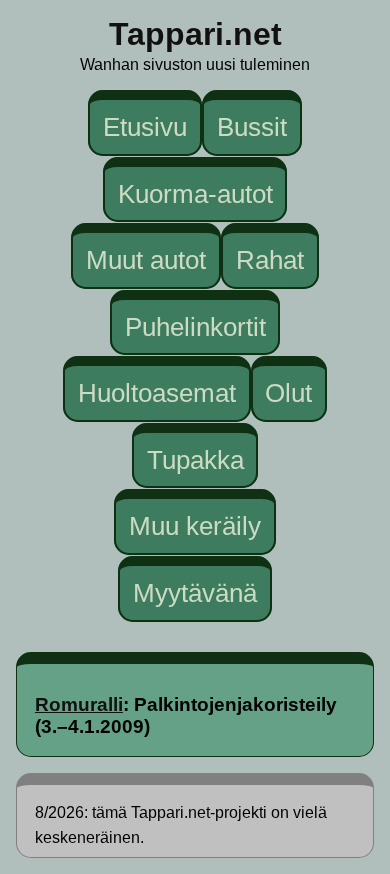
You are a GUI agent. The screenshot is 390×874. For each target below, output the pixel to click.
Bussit (252, 127)
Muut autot (146, 260)
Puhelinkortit (195, 326)
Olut (288, 393)
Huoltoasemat (157, 393)
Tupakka (195, 460)
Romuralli (79, 704)
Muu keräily (195, 526)
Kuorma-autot (195, 193)
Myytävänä (195, 593)
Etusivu (145, 127)
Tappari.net (195, 34)
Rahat (270, 260)
